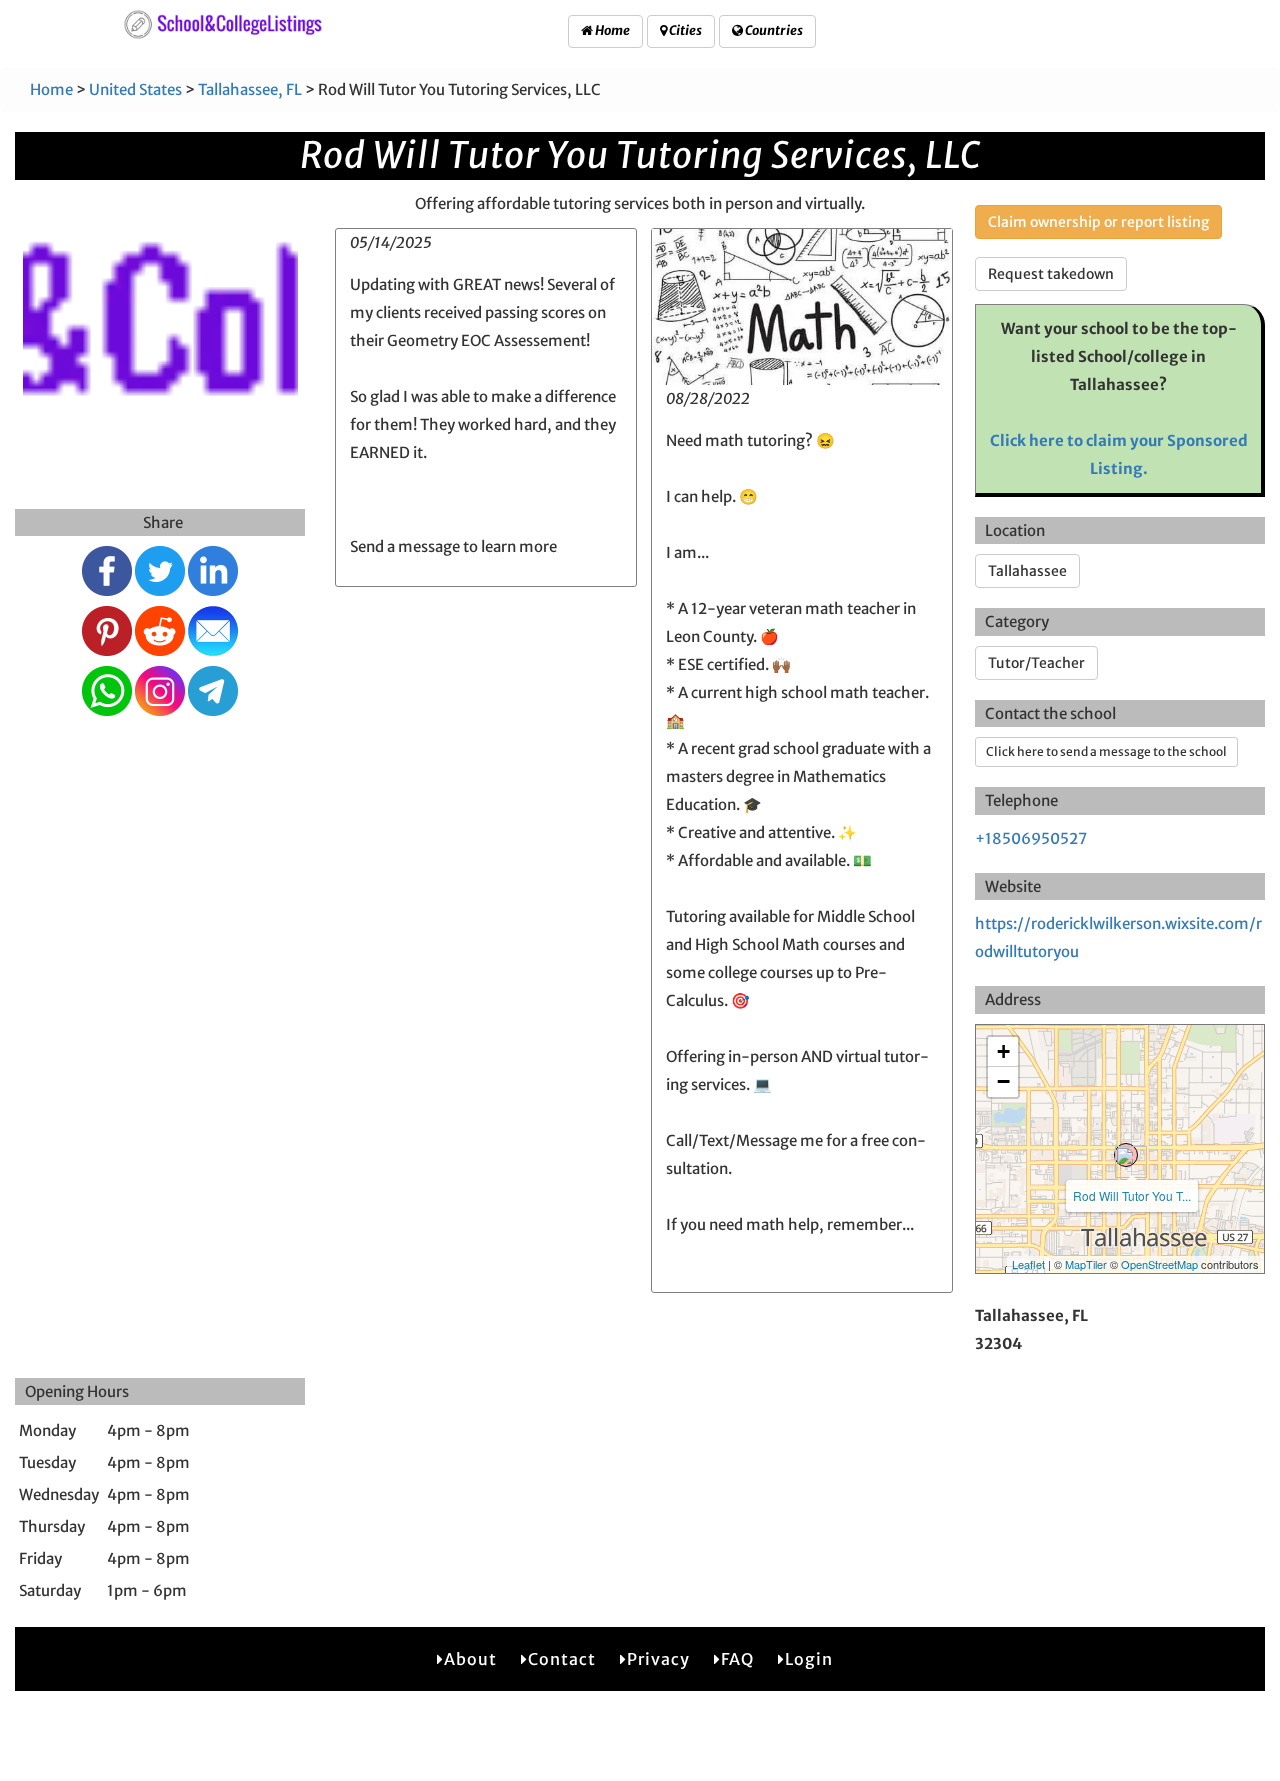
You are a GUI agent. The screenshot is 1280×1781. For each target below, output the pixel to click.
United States (135, 89)
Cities (684, 30)
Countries (773, 30)
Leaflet (1028, 1264)
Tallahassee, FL (250, 89)
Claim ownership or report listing (1098, 222)
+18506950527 (1031, 838)
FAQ (737, 1659)
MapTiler (1086, 1264)
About (470, 1659)
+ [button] (1003, 1051)
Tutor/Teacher (1036, 663)
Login (809, 1659)
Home (611, 30)
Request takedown (1051, 274)
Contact (562, 1659)
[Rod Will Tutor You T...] (1126, 1155)
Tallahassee (1027, 571)
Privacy (658, 1659)
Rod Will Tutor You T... (1132, 1195)
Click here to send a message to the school (1106, 751)
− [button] (1003, 1081)
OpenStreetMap (1159, 1264)
